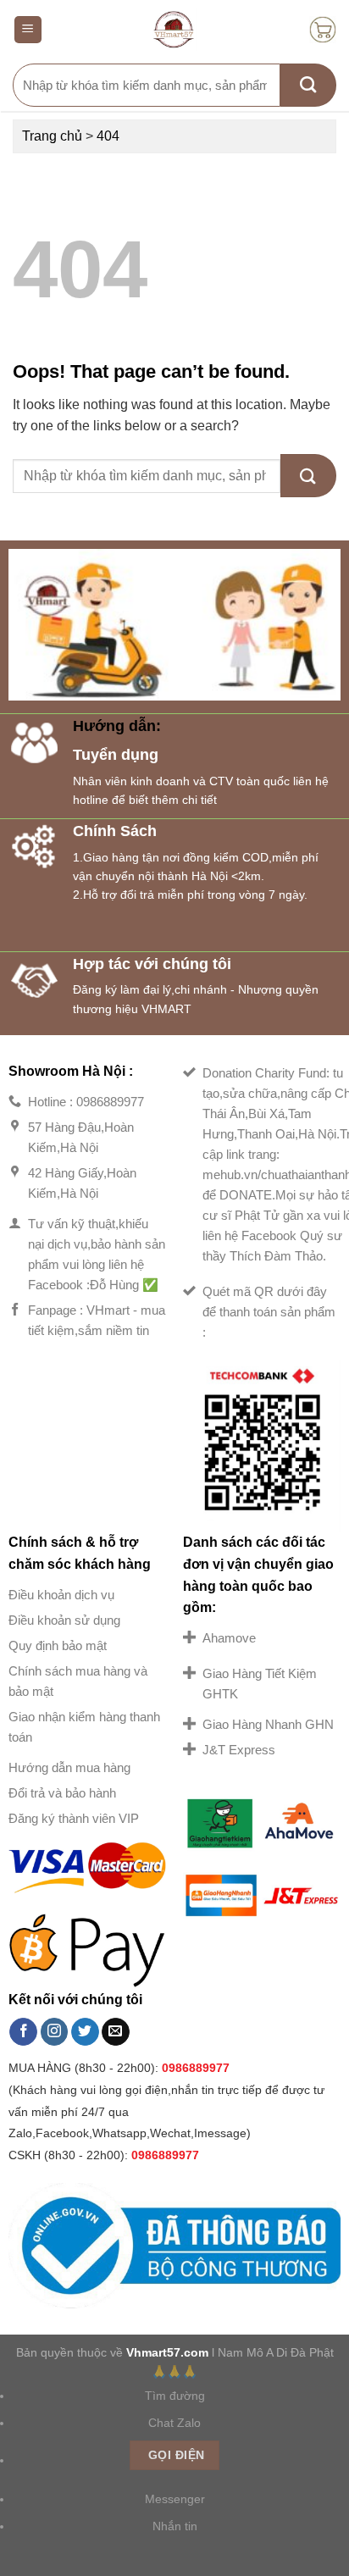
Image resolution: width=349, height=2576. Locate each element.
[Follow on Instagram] (55, 2032)
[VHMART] (174, 30)
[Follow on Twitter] (85, 2032)
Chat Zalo (174, 2423)
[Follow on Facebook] (23, 2032)
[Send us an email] (116, 2032)
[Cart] (323, 30)
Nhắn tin (175, 2526)
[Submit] (308, 85)
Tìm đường (175, 2396)
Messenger (175, 2499)
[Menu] (28, 30)
